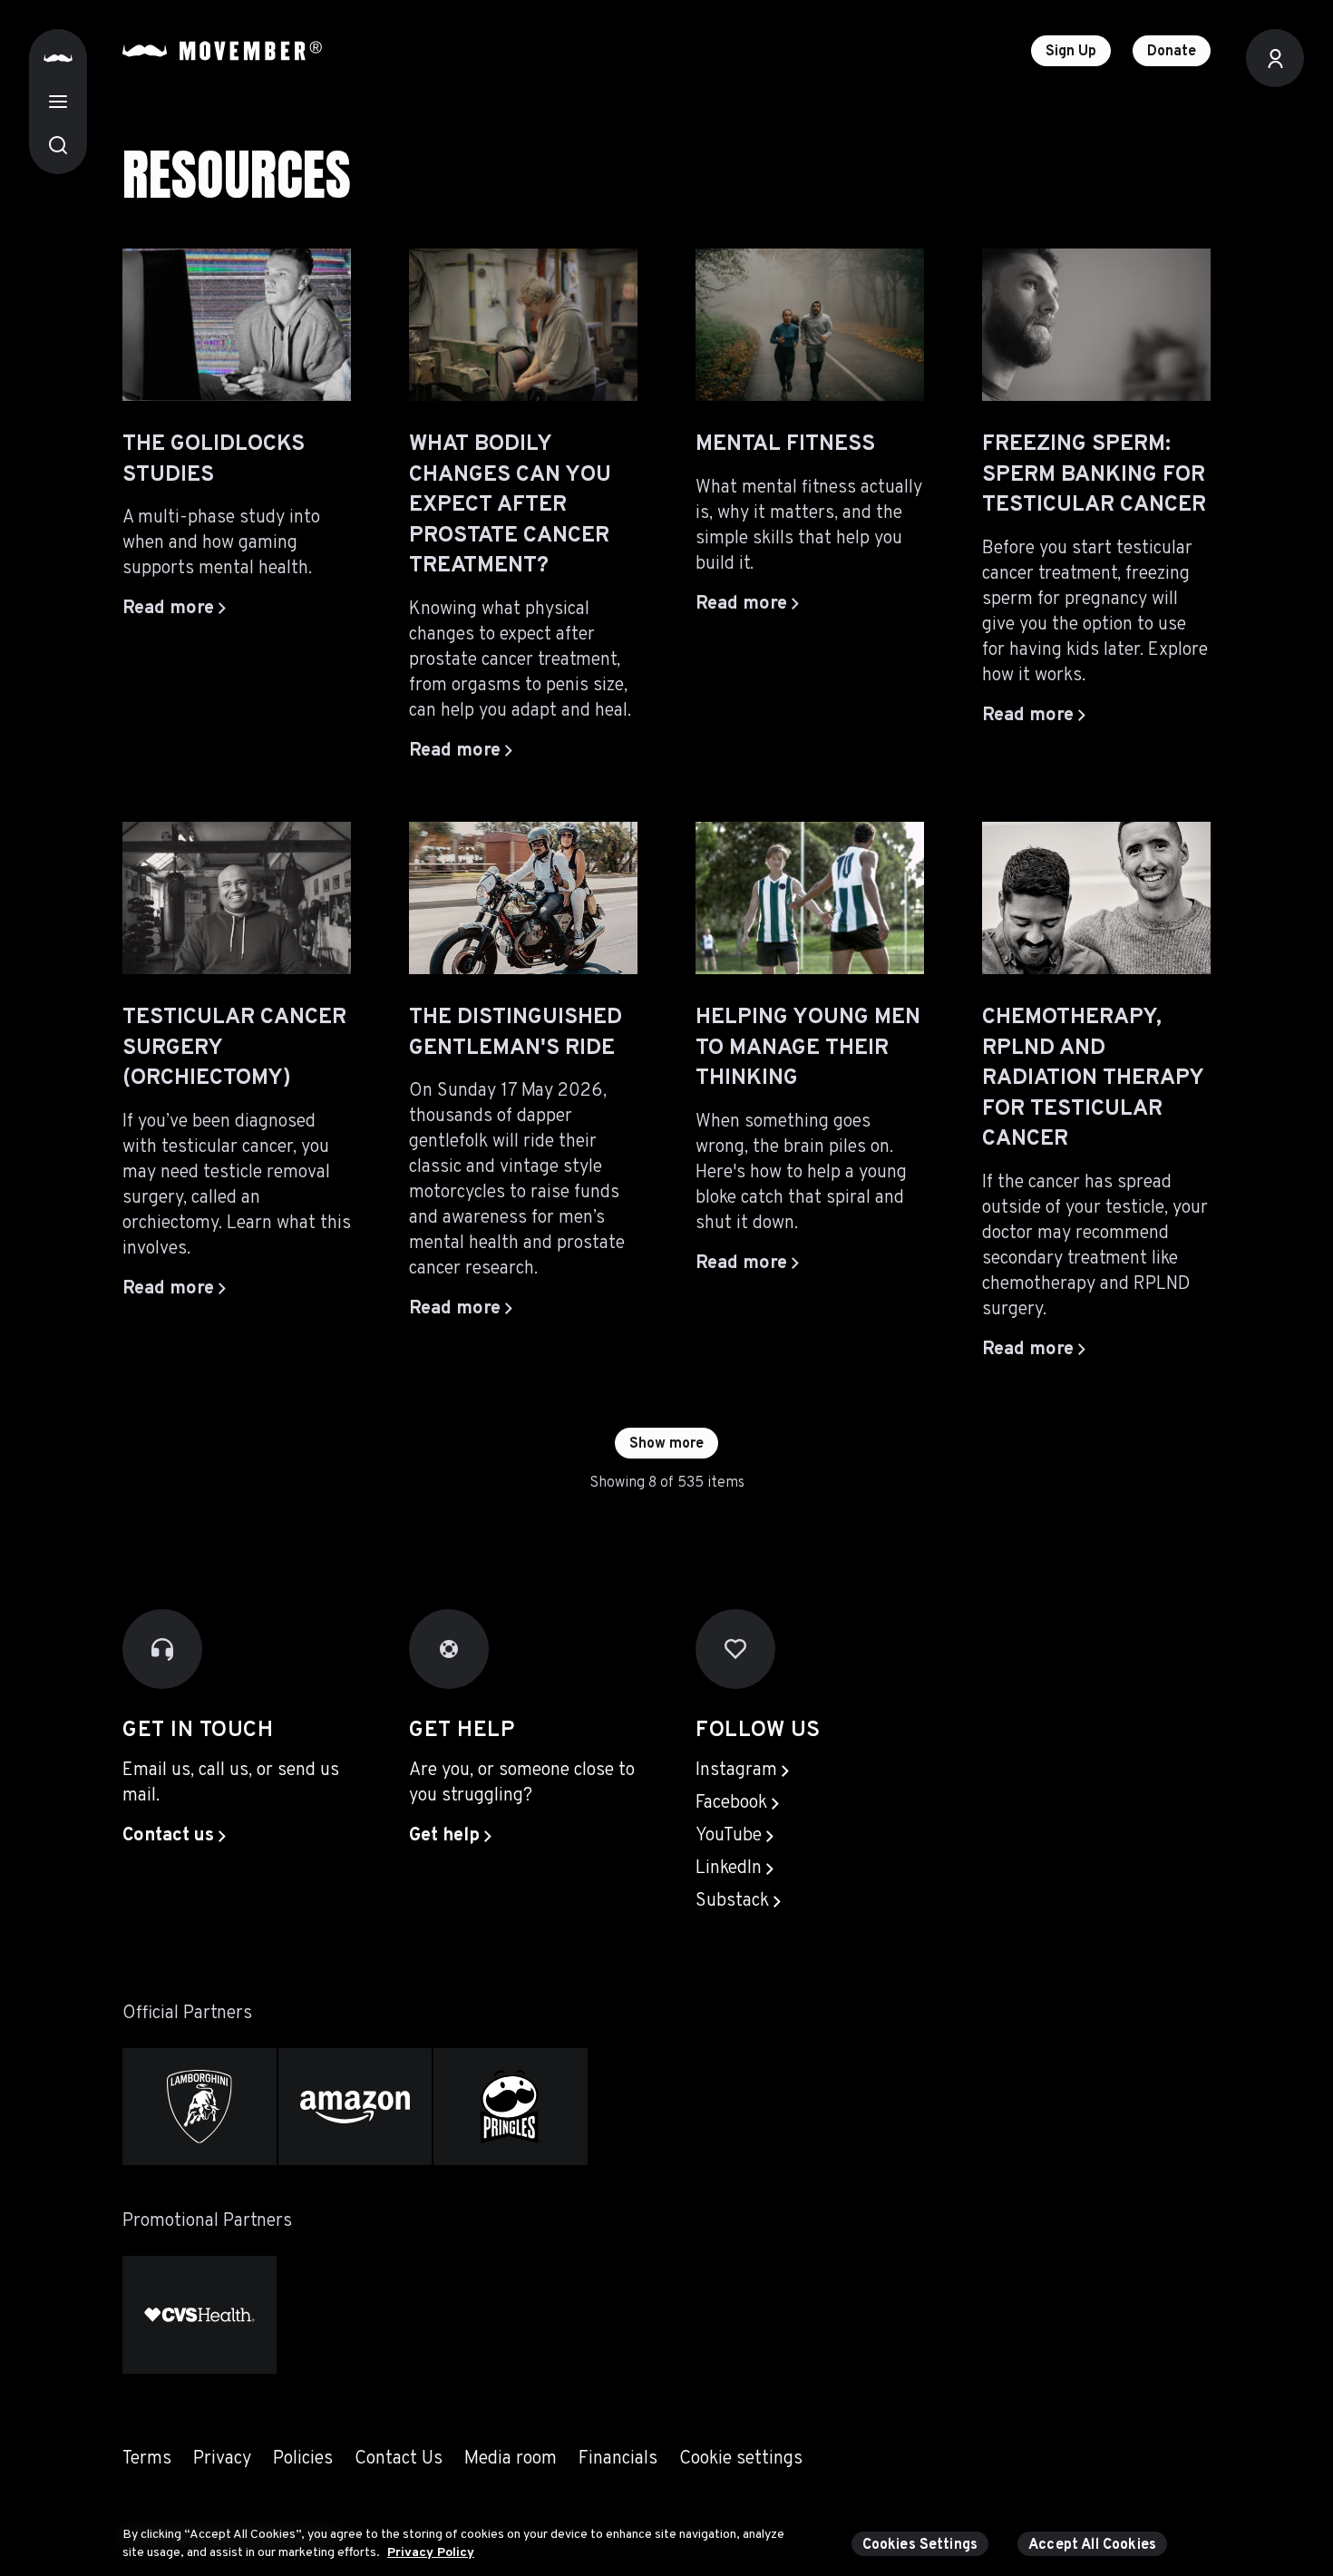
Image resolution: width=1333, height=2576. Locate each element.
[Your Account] (1275, 58)
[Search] (58, 145)
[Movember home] (222, 51)
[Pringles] (511, 2107)
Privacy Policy (431, 2552)
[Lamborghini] (199, 2107)
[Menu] (58, 102)
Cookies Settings (920, 2545)
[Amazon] (355, 2107)
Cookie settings (741, 2459)
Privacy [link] (222, 2459)
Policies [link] (303, 2459)
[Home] (58, 58)
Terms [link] (147, 2459)
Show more (666, 1444)
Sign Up (1071, 52)
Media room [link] (511, 2459)
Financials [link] (618, 2459)
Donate (1172, 52)
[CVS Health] (199, 2314)
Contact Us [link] (399, 2459)
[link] (174, 1836)
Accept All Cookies (1092, 2545)
